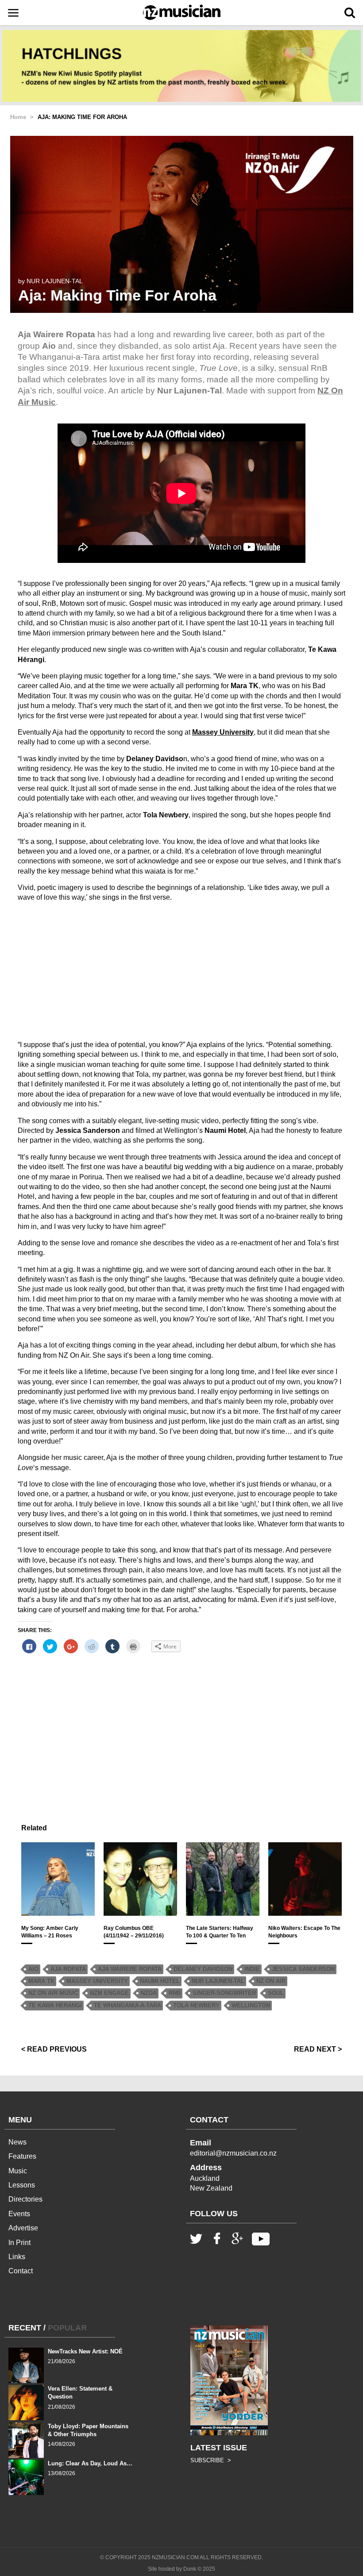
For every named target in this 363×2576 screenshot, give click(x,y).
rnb (175, 1993)
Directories (25, 2199)
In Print (19, 2243)
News (17, 2142)
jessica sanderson (303, 1969)
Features (22, 2156)
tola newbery (196, 2005)
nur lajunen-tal (218, 1981)
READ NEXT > (318, 2049)
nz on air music (53, 1993)
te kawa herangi (55, 2005)
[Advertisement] (181, 971)
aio (33, 1969)
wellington (251, 2005)
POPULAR (67, 2328)
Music (18, 2171)
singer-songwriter (224, 1993)
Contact (21, 2271)
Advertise (23, 2228)
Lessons (22, 2185)
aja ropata (68, 1969)
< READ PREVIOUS (54, 2049)
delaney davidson (203, 1969)
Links (17, 2257)
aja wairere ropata (130, 1969)
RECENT (25, 2328)
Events (19, 2214)
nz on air (271, 1981)
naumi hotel (160, 1981)
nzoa (149, 1993)
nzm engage (109, 1993)
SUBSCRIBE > (211, 2460)
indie (252, 1969)
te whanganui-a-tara (127, 2005)
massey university (97, 1981)
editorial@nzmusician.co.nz (233, 2153)
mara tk (41, 1981)
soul (276, 1993)
